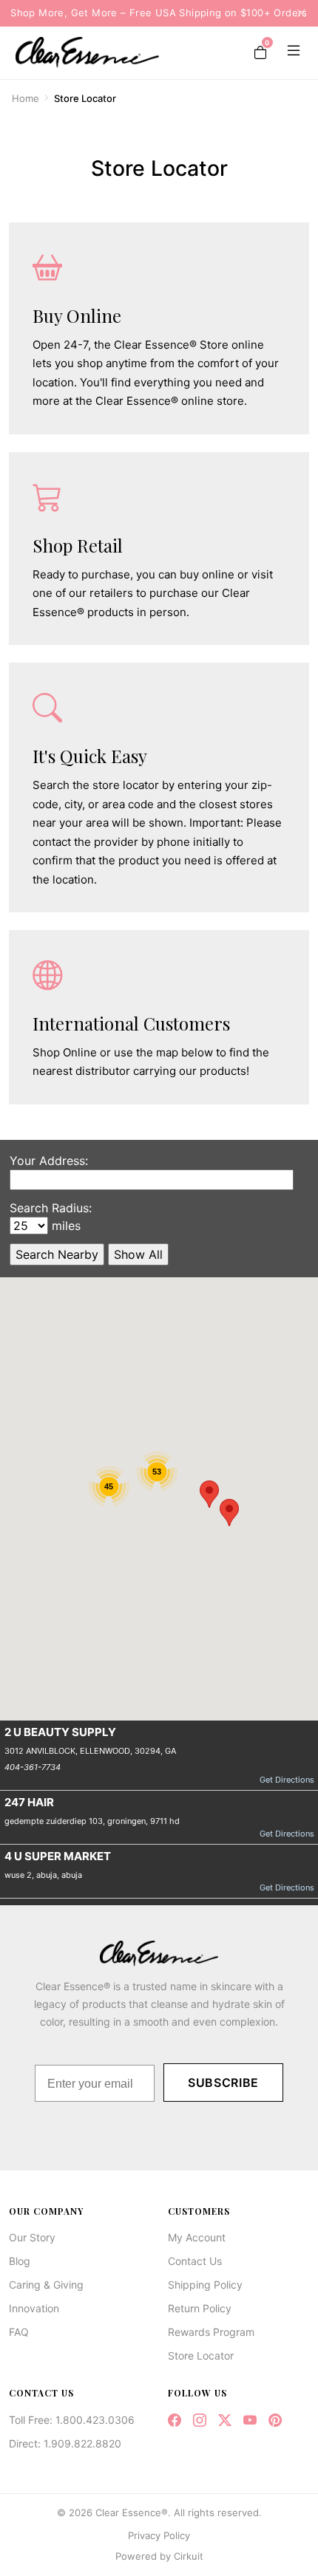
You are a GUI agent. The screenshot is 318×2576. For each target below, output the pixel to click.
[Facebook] (175, 2420)
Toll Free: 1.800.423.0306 (72, 2420)
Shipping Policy (205, 2285)
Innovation (34, 2308)
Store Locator (201, 2355)
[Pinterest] (275, 2420)
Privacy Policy (159, 2535)
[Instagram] (200, 2420)
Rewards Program (211, 2332)
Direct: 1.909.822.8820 (65, 2443)
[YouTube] (250, 2420)
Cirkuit (189, 2556)
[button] (209, 1494)
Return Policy (200, 2308)
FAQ (19, 2332)
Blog (20, 2261)
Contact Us (195, 2261)
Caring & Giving (46, 2285)
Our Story (32, 2237)
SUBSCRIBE (223, 2083)
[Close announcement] (297, 13)
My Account (197, 2237)
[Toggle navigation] (291, 52)
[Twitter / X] (225, 2420)
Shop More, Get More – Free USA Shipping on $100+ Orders (159, 13)
